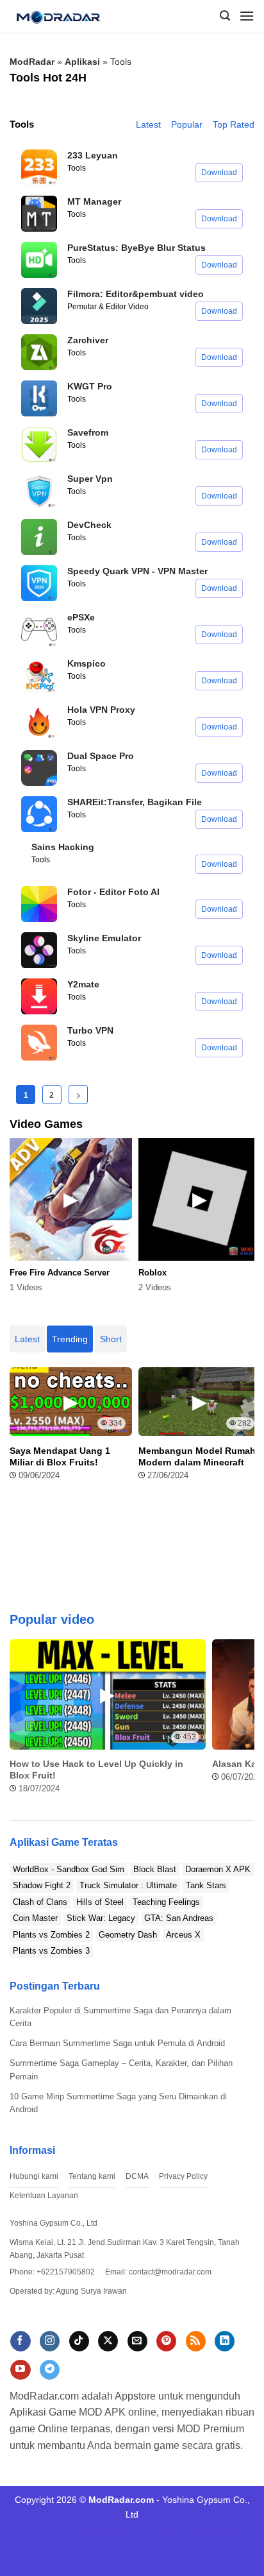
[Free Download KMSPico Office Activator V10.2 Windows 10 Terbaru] (39, 676)
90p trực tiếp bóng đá (120, 2544)
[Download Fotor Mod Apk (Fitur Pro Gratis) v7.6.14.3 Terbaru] (39, 904)
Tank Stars (206, 1885)
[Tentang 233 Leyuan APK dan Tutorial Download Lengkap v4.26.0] (39, 167)
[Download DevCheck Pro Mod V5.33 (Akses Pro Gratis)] (39, 537)
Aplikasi (82, 62)
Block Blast (155, 1869)
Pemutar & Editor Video (108, 307)
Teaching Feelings (166, 1902)
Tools (77, 168)
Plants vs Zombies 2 (51, 1935)
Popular (187, 124)
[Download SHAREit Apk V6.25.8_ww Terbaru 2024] (39, 814)
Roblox (153, 1273)
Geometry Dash (128, 1935)
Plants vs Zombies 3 (51, 1951)
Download (219, 173)
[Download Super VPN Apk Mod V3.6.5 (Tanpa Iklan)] (39, 491)
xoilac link (211, 2544)
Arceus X (183, 1935)
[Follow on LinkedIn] (225, 2341)
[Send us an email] (137, 2341)
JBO (132, 2559)
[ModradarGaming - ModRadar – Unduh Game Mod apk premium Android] (63, 16)
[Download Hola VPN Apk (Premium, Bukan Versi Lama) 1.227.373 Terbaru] (39, 722)
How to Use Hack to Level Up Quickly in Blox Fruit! (96, 1770)
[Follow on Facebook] (20, 2341)
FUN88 (196, 2529)
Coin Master (35, 1918)
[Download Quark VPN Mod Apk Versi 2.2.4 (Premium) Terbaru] (39, 583)
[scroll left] (22, 1723)
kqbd (243, 2544)
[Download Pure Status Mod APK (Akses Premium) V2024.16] (39, 260)
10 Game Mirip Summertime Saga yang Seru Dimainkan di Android (118, 2103)
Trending (70, 1339)
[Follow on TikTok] (79, 2341)
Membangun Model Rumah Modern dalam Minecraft (197, 1456)
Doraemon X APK (218, 1869)
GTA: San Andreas (179, 1918)
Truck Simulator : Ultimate (128, 1885)
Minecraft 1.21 (48, 2529)
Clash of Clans (40, 1902)
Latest (148, 124)
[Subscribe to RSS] (196, 2341)
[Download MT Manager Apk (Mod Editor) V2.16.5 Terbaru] (39, 214)
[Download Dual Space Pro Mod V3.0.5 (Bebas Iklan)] (39, 768)
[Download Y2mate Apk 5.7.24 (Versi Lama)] (39, 996)
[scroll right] (242, 1723)
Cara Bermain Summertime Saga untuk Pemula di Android (117, 2043)
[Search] (225, 16)
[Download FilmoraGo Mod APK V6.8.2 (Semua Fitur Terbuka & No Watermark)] (39, 306)
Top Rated (234, 124)
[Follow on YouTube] (20, 2370)
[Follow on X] (108, 2341)
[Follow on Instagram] (50, 2341)
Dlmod (93, 2529)
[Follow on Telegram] (50, 2370)
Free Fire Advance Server (60, 1273)
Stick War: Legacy (101, 1918)
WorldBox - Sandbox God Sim (69, 1869)
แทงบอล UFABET (144, 2529)
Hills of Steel (100, 1902)
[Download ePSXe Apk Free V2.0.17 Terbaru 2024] (39, 629)
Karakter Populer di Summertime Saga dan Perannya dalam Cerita (120, 2017)
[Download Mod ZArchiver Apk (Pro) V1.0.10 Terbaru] (39, 352)
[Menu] (247, 16)
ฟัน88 (177, 2544)
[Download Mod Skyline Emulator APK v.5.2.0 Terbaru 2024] (39, 950)
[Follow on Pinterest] (166, 2341)
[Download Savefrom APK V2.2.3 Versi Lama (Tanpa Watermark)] (39, 445)
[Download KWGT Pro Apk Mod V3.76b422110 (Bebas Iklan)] (39, 398)
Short (111, 1339)
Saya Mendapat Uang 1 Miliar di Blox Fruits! (60, 1456)
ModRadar (32, 62)
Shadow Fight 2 (42, 1885)
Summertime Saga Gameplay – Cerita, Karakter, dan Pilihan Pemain (121, 2070)
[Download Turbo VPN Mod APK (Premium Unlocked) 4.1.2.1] (39, 1043)
